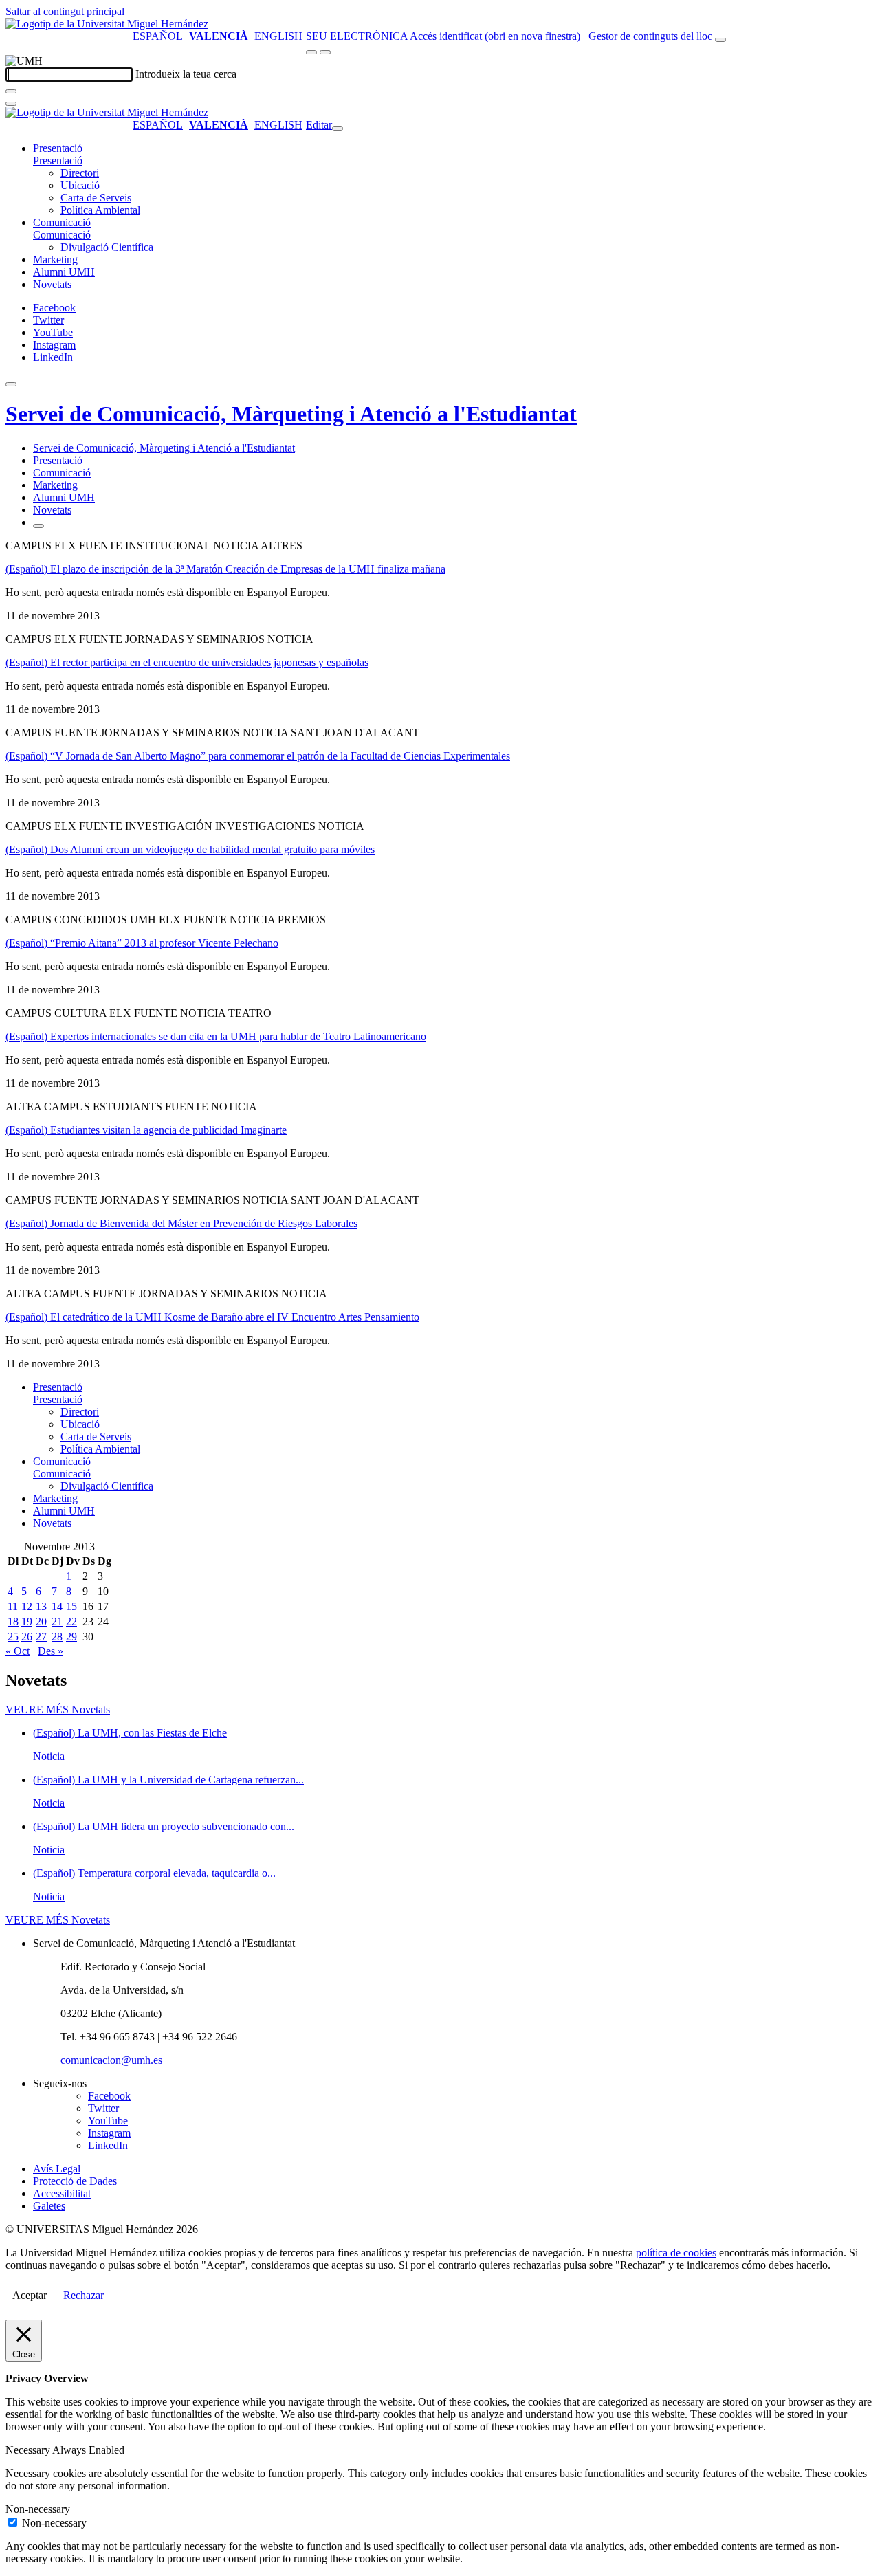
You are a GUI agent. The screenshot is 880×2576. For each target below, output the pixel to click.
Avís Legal (57, 2169)
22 (71, 1621)
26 (27, 1637)
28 (57, 1637)
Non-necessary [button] (38, 2509)
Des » (51, 1651)
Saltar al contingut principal (65, 11)
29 (71, 1637)
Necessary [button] (29, 2450)
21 (57, 1621)
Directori (80, 173)
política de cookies (676, 2253)
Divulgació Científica (107, 247)
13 (41, 1606)
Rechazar (84, 2295)
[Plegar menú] (338, 129)
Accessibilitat (62, 2193)
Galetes (49, 2206)
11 (13, 1606)
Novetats (52, 284)
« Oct (18, 1651)
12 (27, 1606)
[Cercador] (720, 40)
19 (27, 1621)
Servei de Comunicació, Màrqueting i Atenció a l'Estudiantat (291, 414)
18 (13, 1621)
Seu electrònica (357, 36)
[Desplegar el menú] (325, 52)
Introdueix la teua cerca (186, 74)
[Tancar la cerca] (11, 104)
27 (41, 1637)
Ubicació (80, 185)
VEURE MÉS (58, 1709)
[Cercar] (11, 91)
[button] (58, 161)
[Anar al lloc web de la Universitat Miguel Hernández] (107, 24)
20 (41, 1621)
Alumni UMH (64, 272)
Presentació (58, 148)
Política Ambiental (100, 210)
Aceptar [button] (30, 2295)
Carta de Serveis (96, 198)
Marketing (55, 260)
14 (57, 1606)
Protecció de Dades (75, 2181)
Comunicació (62, 222)
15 (71, 1606)
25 (13, 1637)
